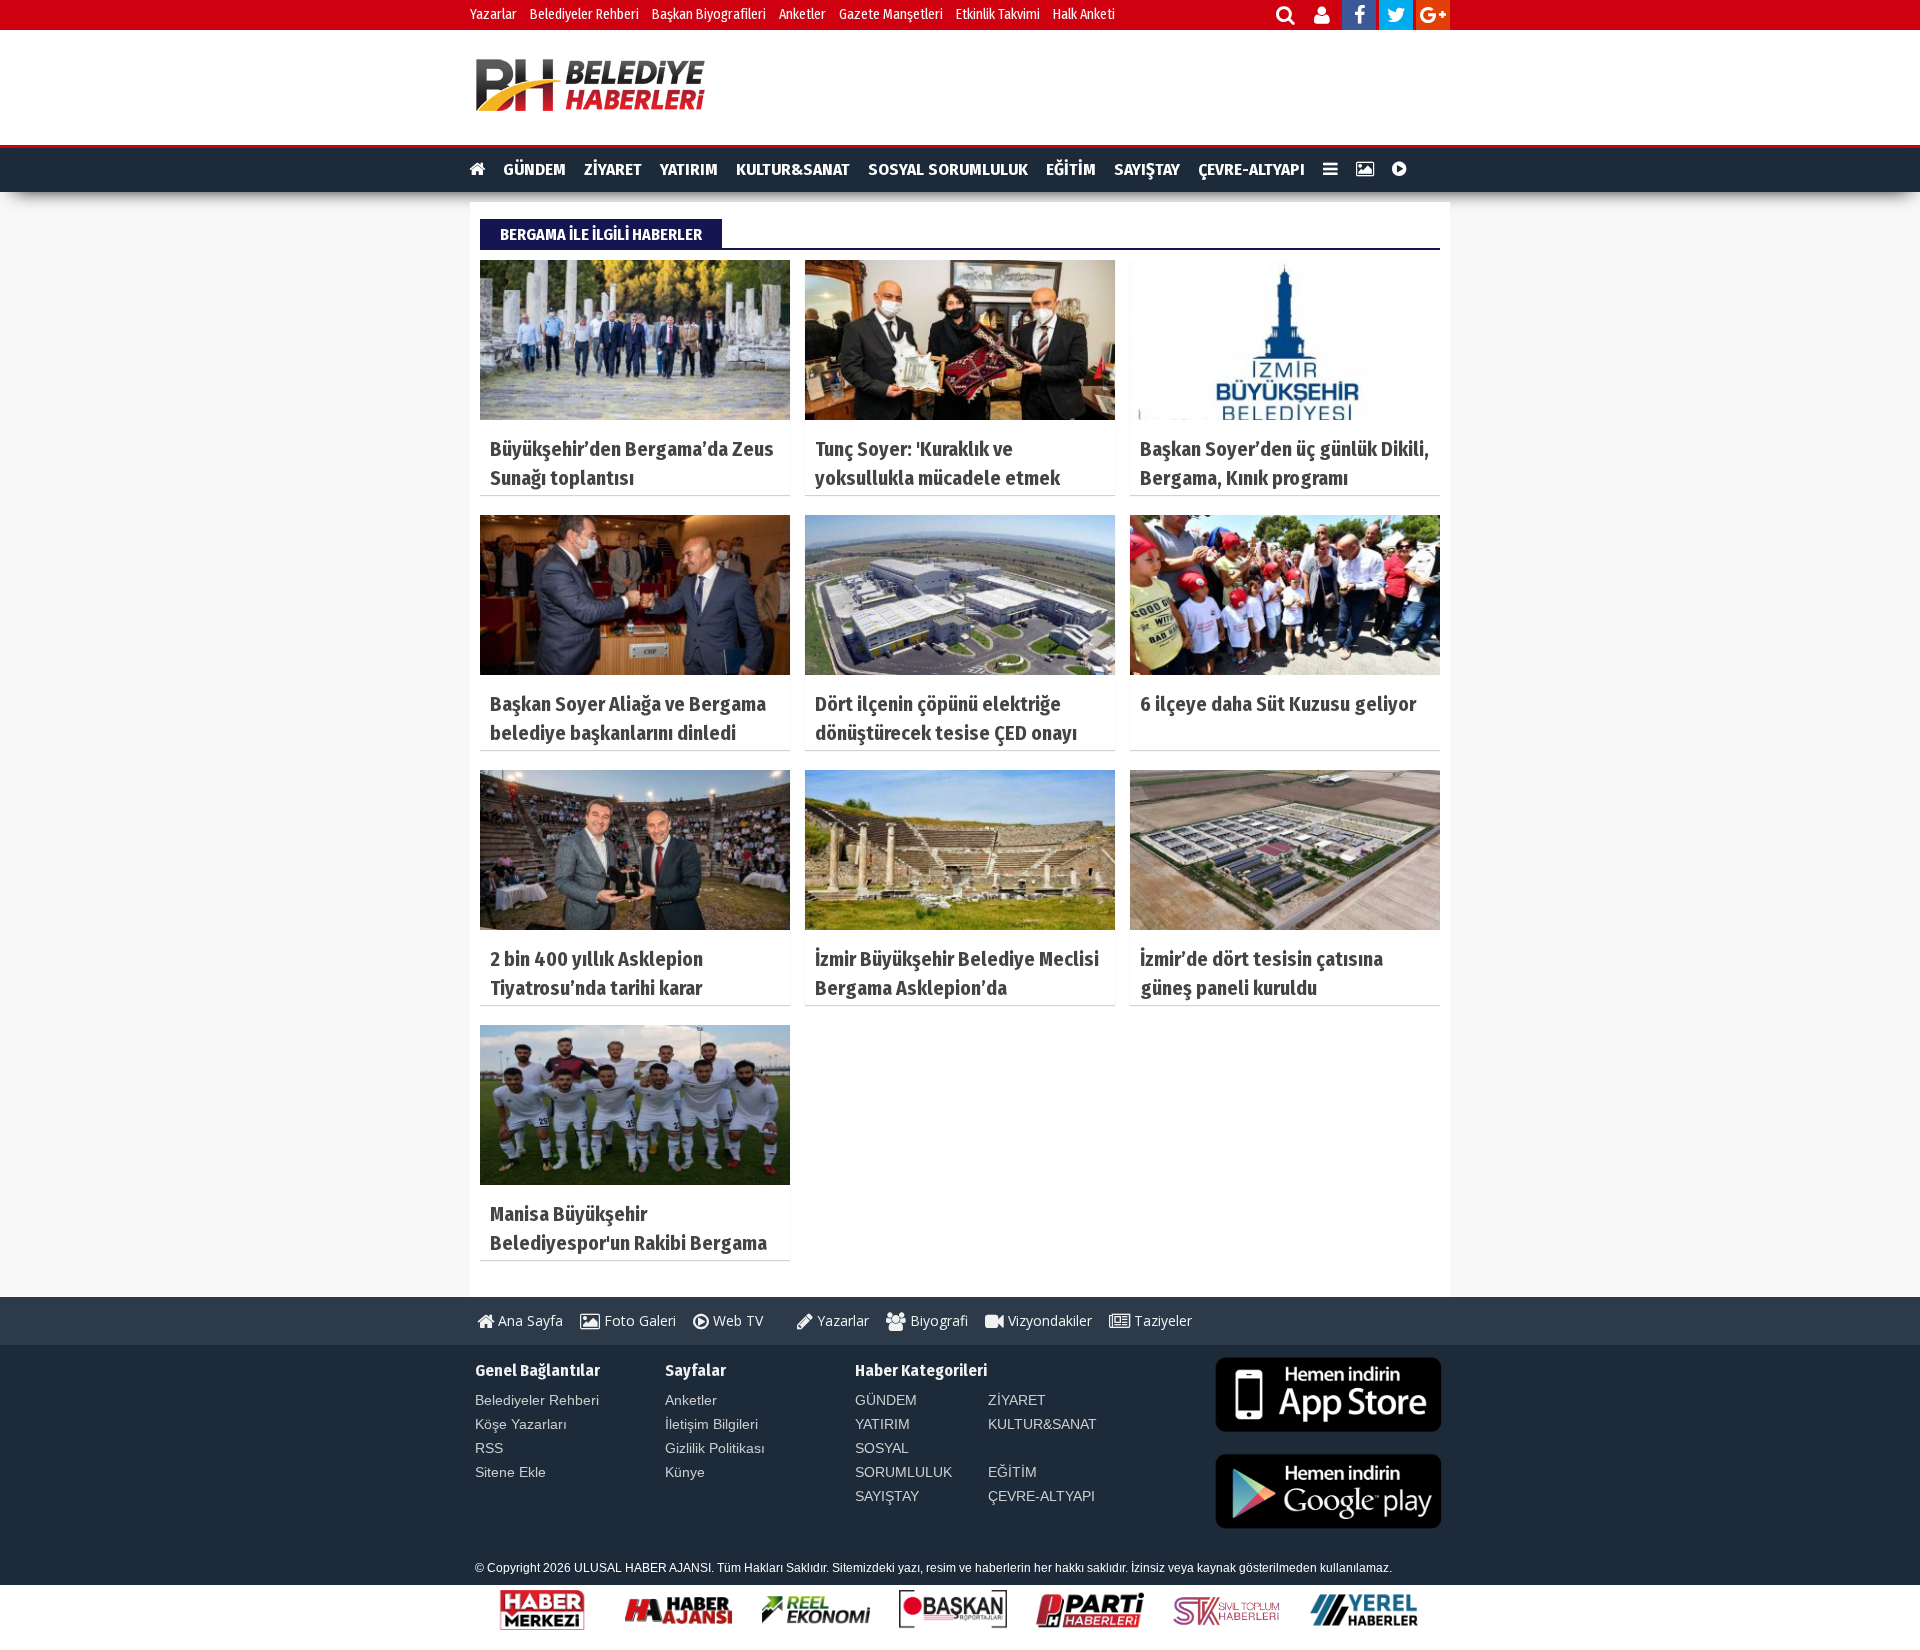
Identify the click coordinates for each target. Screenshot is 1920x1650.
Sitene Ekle (510, 1472)
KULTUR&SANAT (793, 169)
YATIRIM (689, 169)
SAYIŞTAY (1147, 169)
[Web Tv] (1399, 170)
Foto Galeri (638, 1320)
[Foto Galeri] (1365, 170)
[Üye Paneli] (1323, 17)
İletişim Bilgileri (711, 1424)
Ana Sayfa (528, 1320)
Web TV (736, 1320)
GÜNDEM (534, 169)
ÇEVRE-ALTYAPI (1251, 169)
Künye (685, 1472)
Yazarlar (493, 14)
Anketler (802, 14)
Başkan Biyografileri (709, 14)
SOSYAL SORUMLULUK (948, 169)
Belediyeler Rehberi (584, 14)
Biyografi (937, 1320)
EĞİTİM (1071, 169)
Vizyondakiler (1048, 1320)
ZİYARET (613, 169)
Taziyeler (1161, 1320)
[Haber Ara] (1286, 17)
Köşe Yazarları (521, 1424)
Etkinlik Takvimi (998, 14)
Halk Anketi (1084, 14)
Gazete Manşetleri (891, 14)
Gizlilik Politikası (715, 1448)
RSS (489, 1448)
